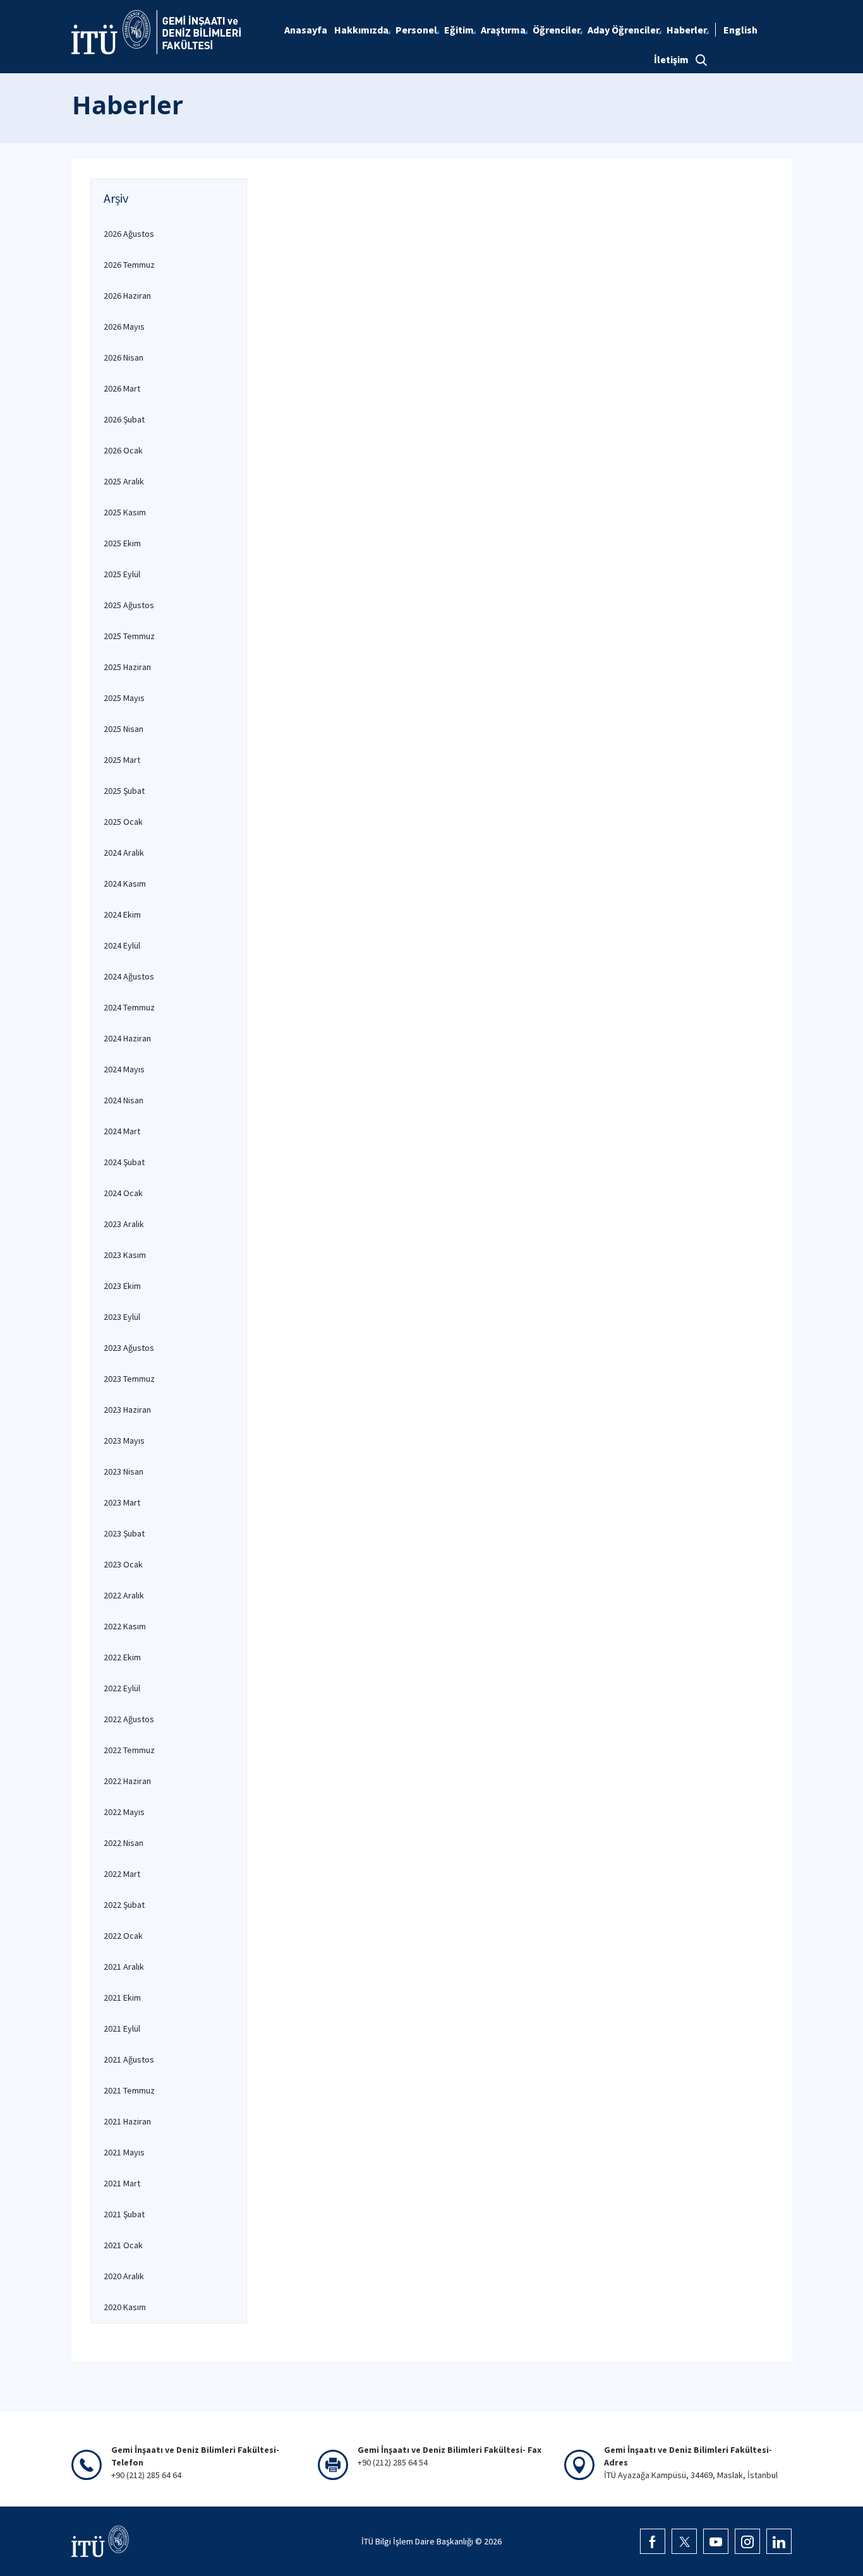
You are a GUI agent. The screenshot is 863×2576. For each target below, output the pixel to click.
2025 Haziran (127, 667)
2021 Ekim (122, 1998)
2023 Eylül (122, 1317)
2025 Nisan (124, 729)
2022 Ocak (123, 1936)
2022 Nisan (124, 1843)
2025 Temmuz (129, 636)
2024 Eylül (122, 945)
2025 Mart (122, 760)
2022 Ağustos (129, 1719)
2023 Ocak (123, 1564)
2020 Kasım (125, 2307)
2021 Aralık (124, 1967)
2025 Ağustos (129, 605)
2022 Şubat (124, 1905)
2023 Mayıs (124, 1441)
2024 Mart (122, 1131)
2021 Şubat (124, 2214)
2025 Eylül (122, 574)
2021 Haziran (127, 2121)
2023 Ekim (122, 1286)
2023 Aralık (124, 1224)
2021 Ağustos (129, 2059)
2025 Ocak (123, 822)
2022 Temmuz (129, 1750)
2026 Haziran (127, 296)
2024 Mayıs (124, 1069)
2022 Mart (122, 1874)
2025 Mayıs (124, 698)
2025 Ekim (122, 543)
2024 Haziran (127, 1038)
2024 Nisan (124, 1100)
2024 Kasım (125, 884)
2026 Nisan (124, 357)
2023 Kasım (125, 1255)
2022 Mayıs (124, 1812)
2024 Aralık (124, 853)
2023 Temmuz (129, 1379)
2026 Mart (122, 388)
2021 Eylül (122, 2028)
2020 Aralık (124, 2276)
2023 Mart (122, 1502)
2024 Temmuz (129, 1007)
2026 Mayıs (124, 326)
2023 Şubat (124, 1533)
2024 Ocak (123, 1193)
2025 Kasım (125, 512)
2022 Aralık (124, 1595)
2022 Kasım (125, 1626)
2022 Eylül (122, 1688)
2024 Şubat (124, 1162)
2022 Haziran (127, 1781)
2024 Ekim (122, 914)
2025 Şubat (124, 791)
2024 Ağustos (129, 976)
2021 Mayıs (124, 2152)
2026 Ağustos (129, 234)
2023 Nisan (124, 1471)
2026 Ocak (123, 450)
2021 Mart (122, 2183)
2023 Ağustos (129, 1348)
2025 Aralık (124, 481)
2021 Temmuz (129, 2090)
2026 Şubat (124, 419)
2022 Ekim (122, 1657)
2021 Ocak (123, 2245)
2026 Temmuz (129, 265)
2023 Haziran (127, 1410)
